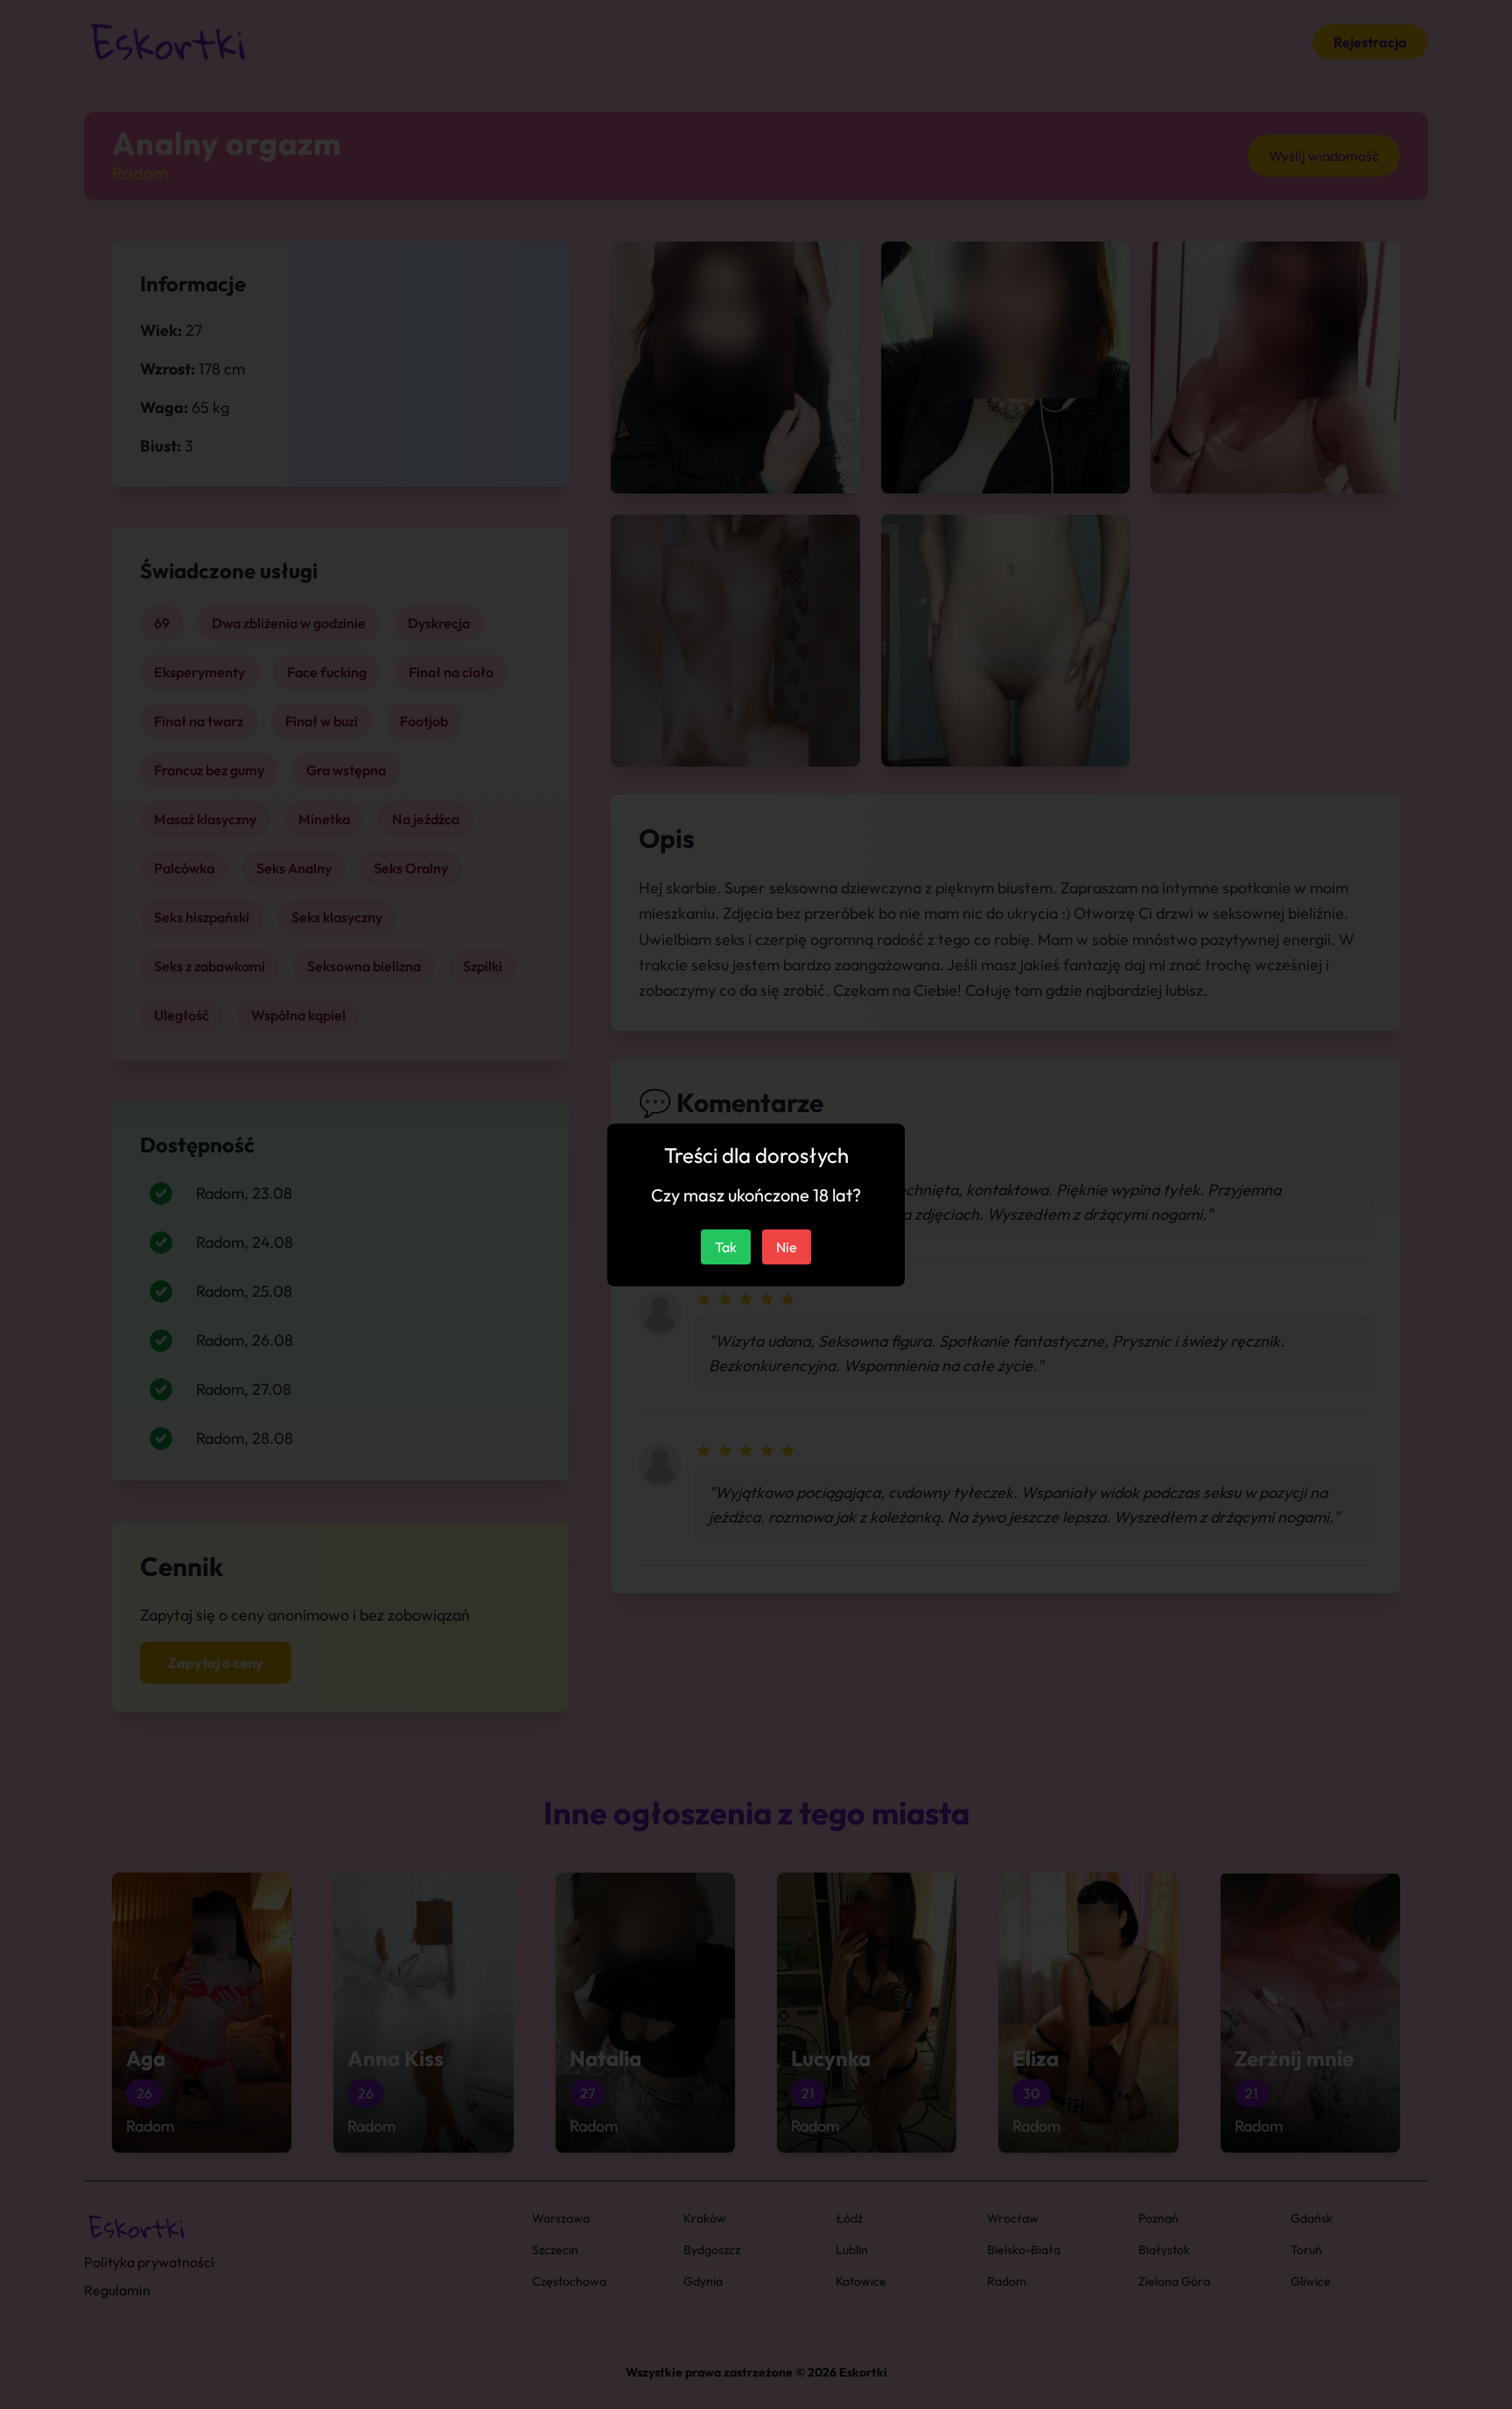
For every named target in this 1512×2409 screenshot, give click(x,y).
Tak (726, 1247)
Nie (787, 1247)
